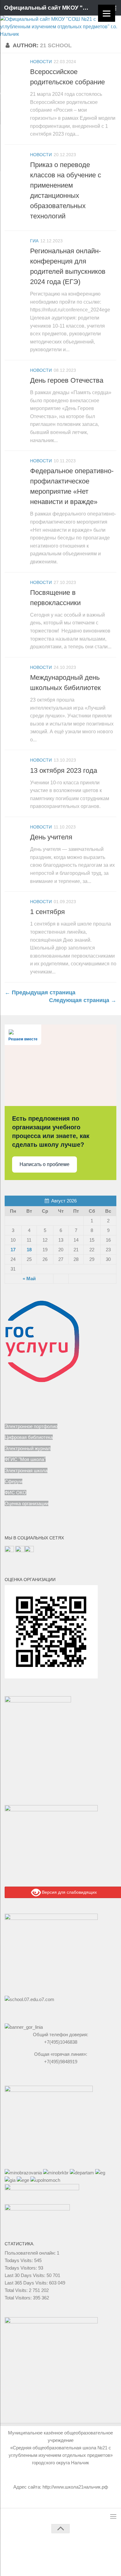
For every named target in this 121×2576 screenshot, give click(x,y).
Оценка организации (27, 1503)
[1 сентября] (16, 909)
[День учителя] (16, 834)
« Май (29, 1279)
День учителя (51, 837)
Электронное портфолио (31, 1426)
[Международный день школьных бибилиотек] (16, 675)
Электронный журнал (28, 1448)
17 (13, 1250)
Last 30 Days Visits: (26, 2275)
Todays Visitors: (21, 2268)
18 (29, 1250)
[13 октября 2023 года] (16, 768)
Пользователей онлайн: (31, 2253)
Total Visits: (17, 2290)
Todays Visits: (19, 2260)
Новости (41, 62)
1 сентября (47, 912)
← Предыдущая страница (40, 992)
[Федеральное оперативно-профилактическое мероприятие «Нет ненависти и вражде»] (16, 468)
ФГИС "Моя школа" (25, 1459)
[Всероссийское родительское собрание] (16, 69)
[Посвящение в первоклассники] (16, 590)
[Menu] (107, 13)
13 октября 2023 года (64, 770)
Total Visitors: (19, 2298)
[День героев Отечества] (16, 378)
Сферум (13, 1481)
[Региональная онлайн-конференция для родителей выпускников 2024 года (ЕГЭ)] (16, 248)
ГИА (34, 241)
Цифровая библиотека (29, 1437)
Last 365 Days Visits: (27, 2283)
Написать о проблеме (45, 1164)
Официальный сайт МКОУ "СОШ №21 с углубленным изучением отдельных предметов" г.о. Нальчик (48, 8)
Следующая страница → (83, 1000)
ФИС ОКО (16, 1493)
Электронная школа (26, 1470)
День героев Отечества (67, 380)
